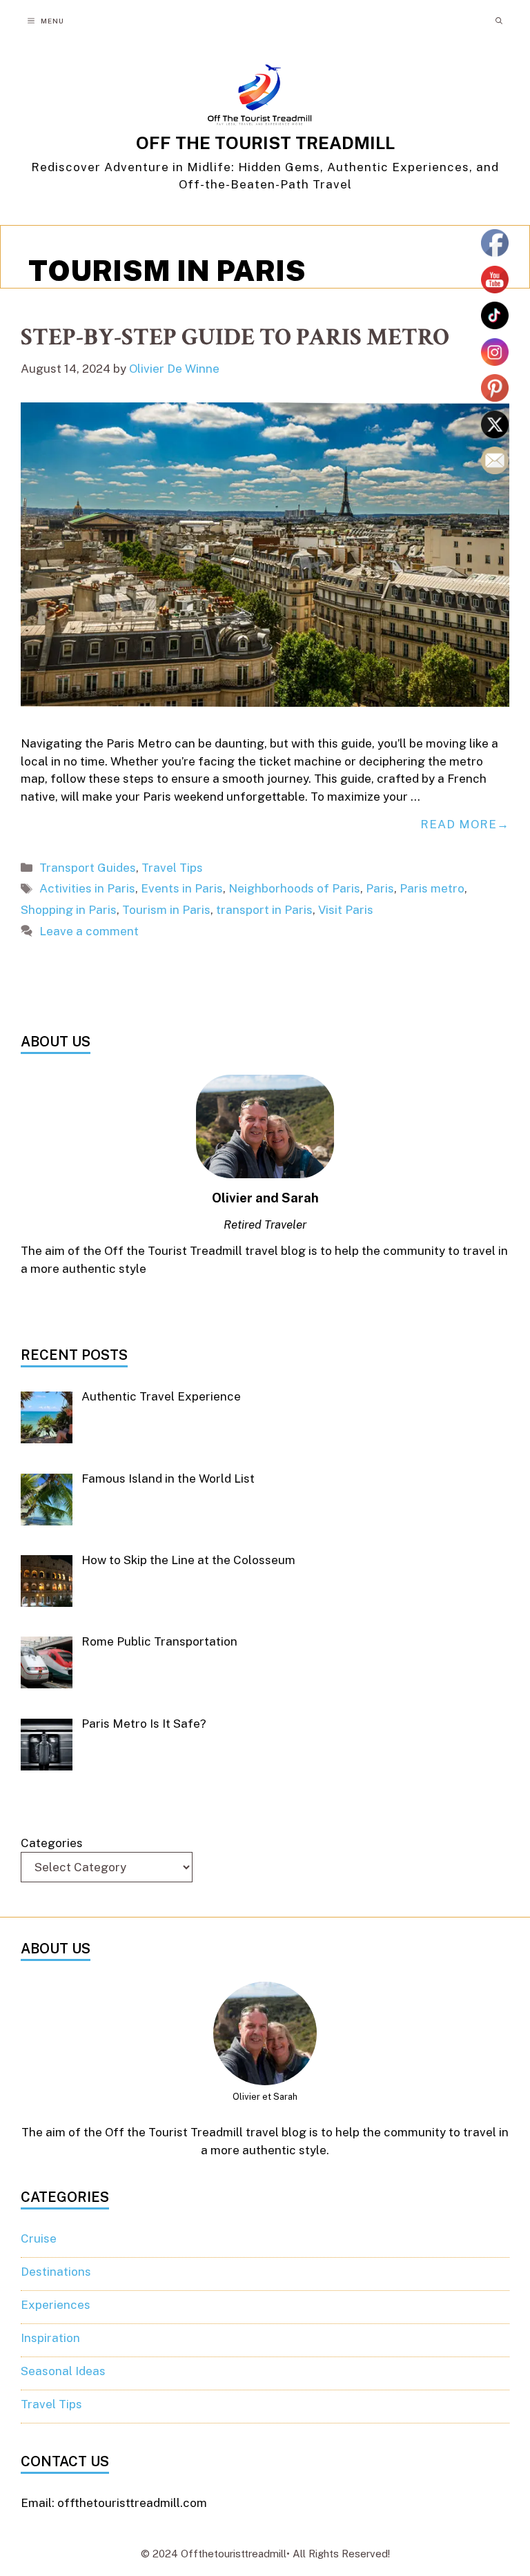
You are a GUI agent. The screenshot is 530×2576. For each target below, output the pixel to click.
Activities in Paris (87, 888)
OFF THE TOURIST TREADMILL (265, 143)
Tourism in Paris (166, 910)
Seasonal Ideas (63, 2371)
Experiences (56, 2305)
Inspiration (50, 2338)
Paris (380, 888)
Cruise (39, 2238)
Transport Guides (88, 868)
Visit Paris (346, 910)
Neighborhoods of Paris (294, 888)
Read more (459, 824)
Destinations (56, 2272)
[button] (499, 21)
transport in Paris (264, 910)
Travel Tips (172, 868)
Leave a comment (89, 931)
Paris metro (432, 888)
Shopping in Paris (69, 910)
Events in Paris (182, 888)
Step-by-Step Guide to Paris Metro (235, 337)
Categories (52, 1843)
